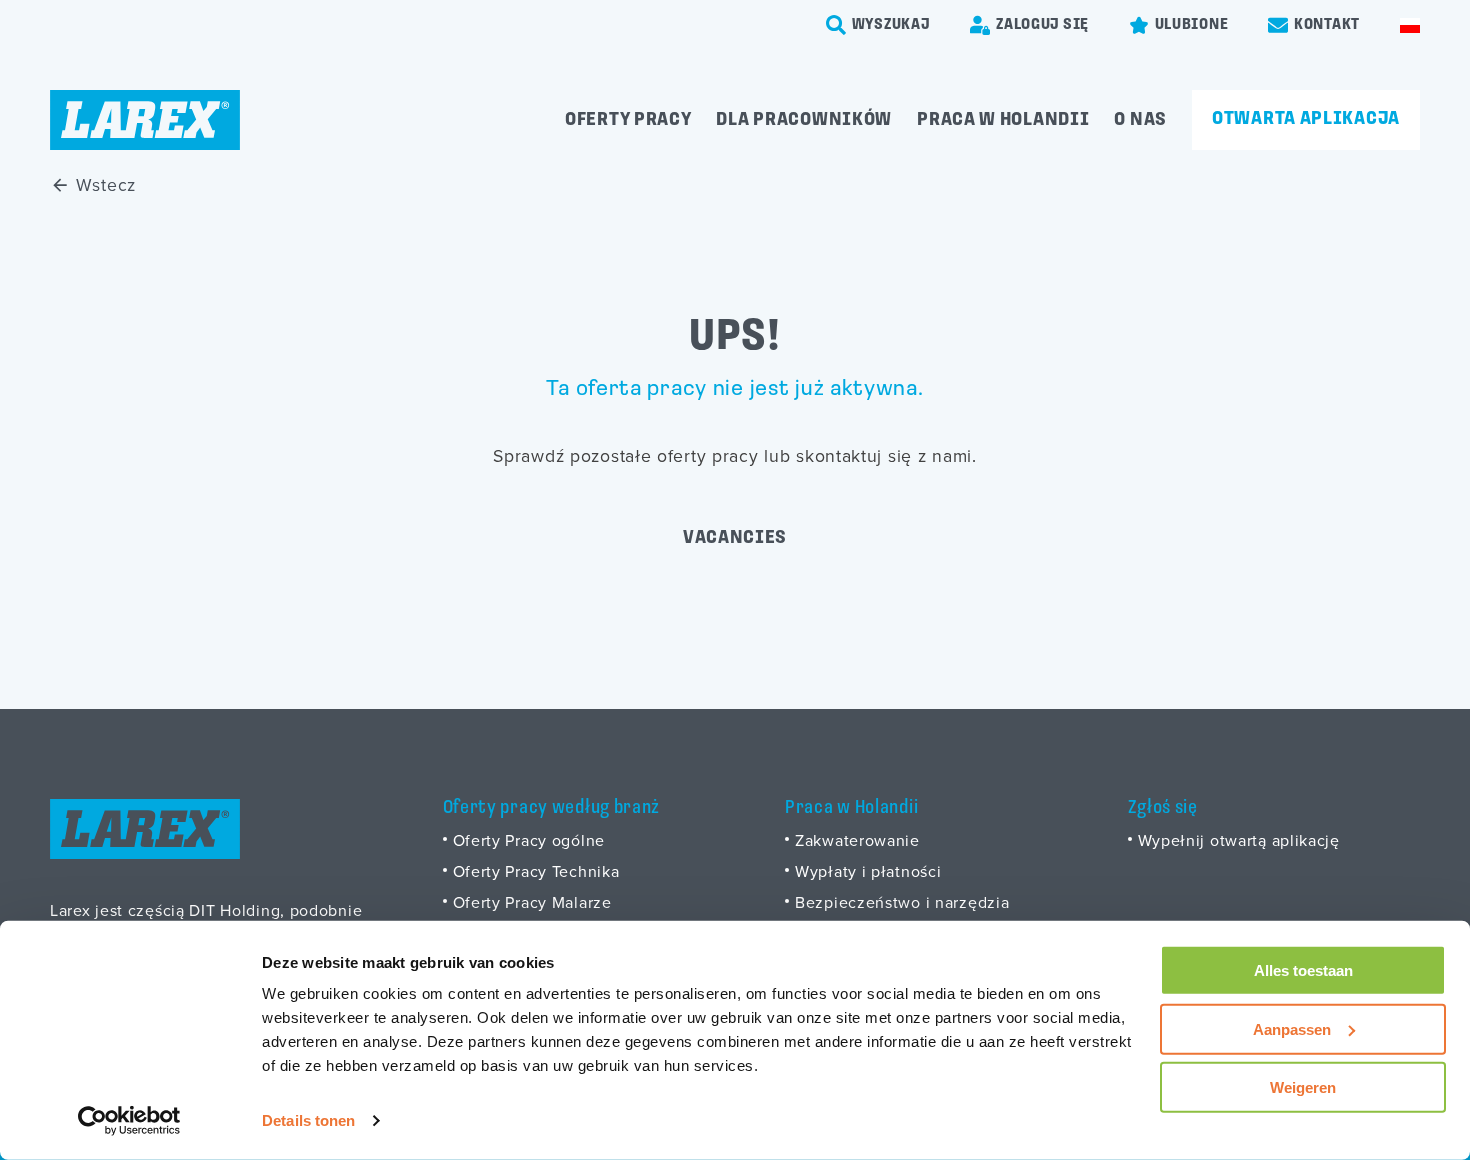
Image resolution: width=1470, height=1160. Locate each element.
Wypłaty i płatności (868, 871)
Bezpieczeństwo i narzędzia (902, 902)
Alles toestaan (1303, 970)
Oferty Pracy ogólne (529, 840)
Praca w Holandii (1003, 120)
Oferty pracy (628, 120)
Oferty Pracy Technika (536, 871)
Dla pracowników (804, 120)
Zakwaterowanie (857, 840)
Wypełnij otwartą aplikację (1239, 840)
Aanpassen (1292, 1028)
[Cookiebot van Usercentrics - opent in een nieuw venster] (129, 1121)
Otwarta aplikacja (1306, 119)
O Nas (1140, 120)
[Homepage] (145, 120)
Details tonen (308, 1120)
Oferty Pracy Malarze (532, 902)
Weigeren (1303, 1087)
